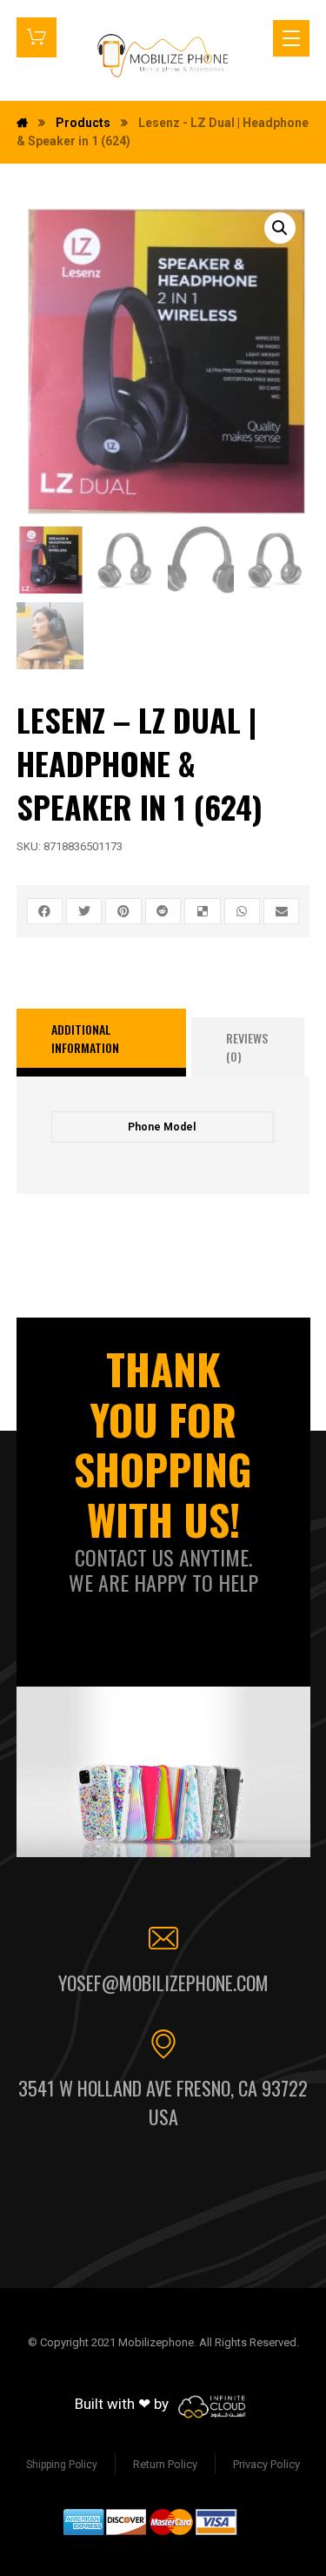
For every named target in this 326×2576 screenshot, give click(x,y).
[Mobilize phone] (163, 55)
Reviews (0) (247, 1047)
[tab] (102, 1043)
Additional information (85, 1038)
